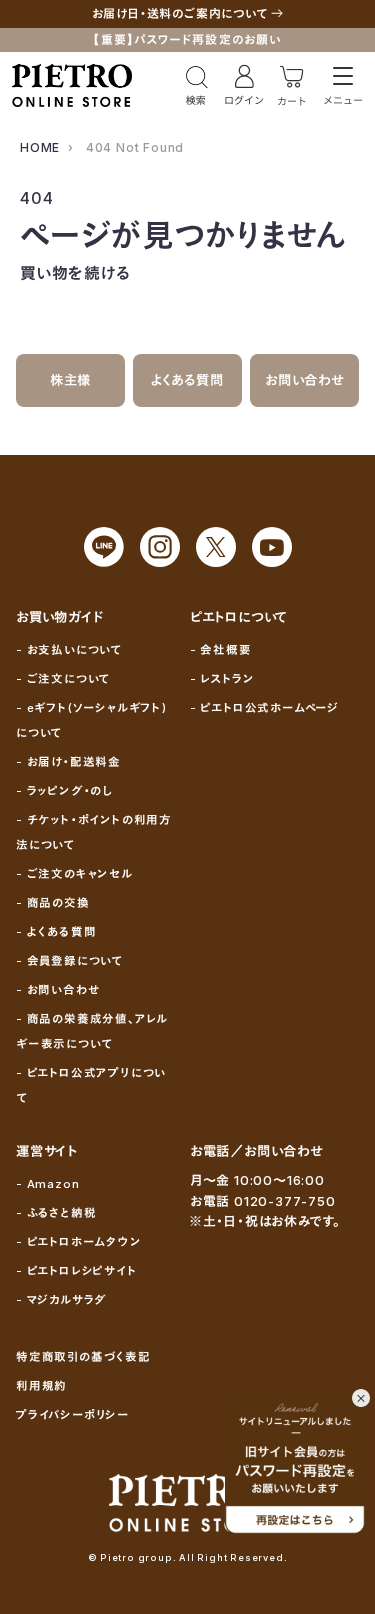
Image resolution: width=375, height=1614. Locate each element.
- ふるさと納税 (56, 1213)
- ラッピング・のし (64, 791)
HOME (40, 147)
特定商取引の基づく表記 (83, 1357)
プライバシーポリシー (73, 1415)
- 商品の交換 (53, 903)
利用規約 (41, 1386)
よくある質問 (187, 380)
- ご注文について (63, 679)
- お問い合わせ (57, 990)
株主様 (70, 380)
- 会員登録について (69, 961)
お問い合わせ (304, 380)
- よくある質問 (56, 932)
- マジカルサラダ (61, 1300)
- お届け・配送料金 (68, 762)
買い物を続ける (75, 273)
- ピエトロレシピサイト (77, 1271)
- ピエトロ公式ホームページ (264, 708)
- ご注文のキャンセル (74, 874)
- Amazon (47, 1184)
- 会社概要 (221, 650)
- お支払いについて (69, 650)
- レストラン (222, 679)
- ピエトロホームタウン (79, 1242)
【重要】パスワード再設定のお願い (187, 39)
